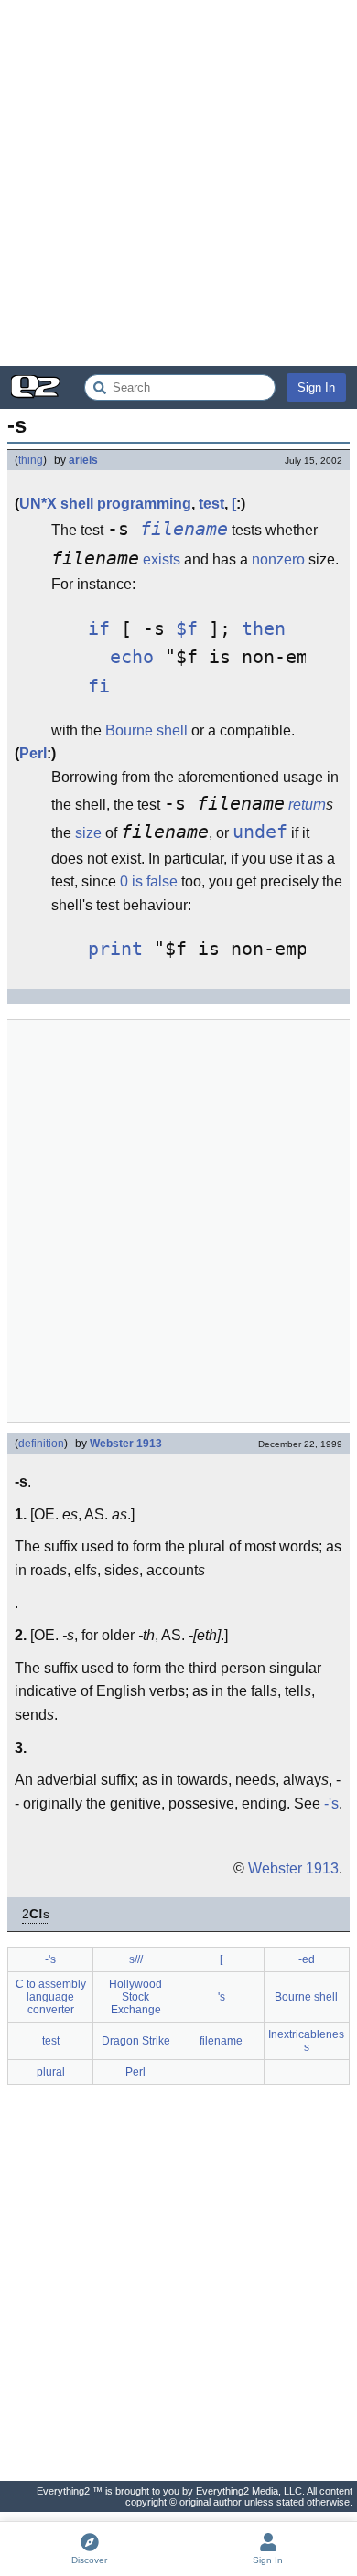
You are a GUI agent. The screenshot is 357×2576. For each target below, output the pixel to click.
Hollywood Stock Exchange (135, 1997)
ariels (83, 460)
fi (99, 687)
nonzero (278, 559)
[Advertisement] (178, 183)
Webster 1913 (126, 1444)
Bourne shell (146, 730)
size (88, 833)
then (264, 629)
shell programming (126, 504)
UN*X (38, 504)
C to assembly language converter (51, 1997)
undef (260, 832)
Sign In (316, 387)
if (99, 629)
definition (41, 1444)
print (115, 949)
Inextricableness (306, 2041)
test (211, 504)
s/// (136, 1959)
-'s (331, 1803)
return (307, 805)
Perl (33, 753)
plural (51, 2072)
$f (187, 629)
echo (132, 657)
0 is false (149, 881)
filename (184, 529)
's (222, 1997)
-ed (307, 1959)
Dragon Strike (136, 2041)
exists (162, 559)
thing (31, 460)
